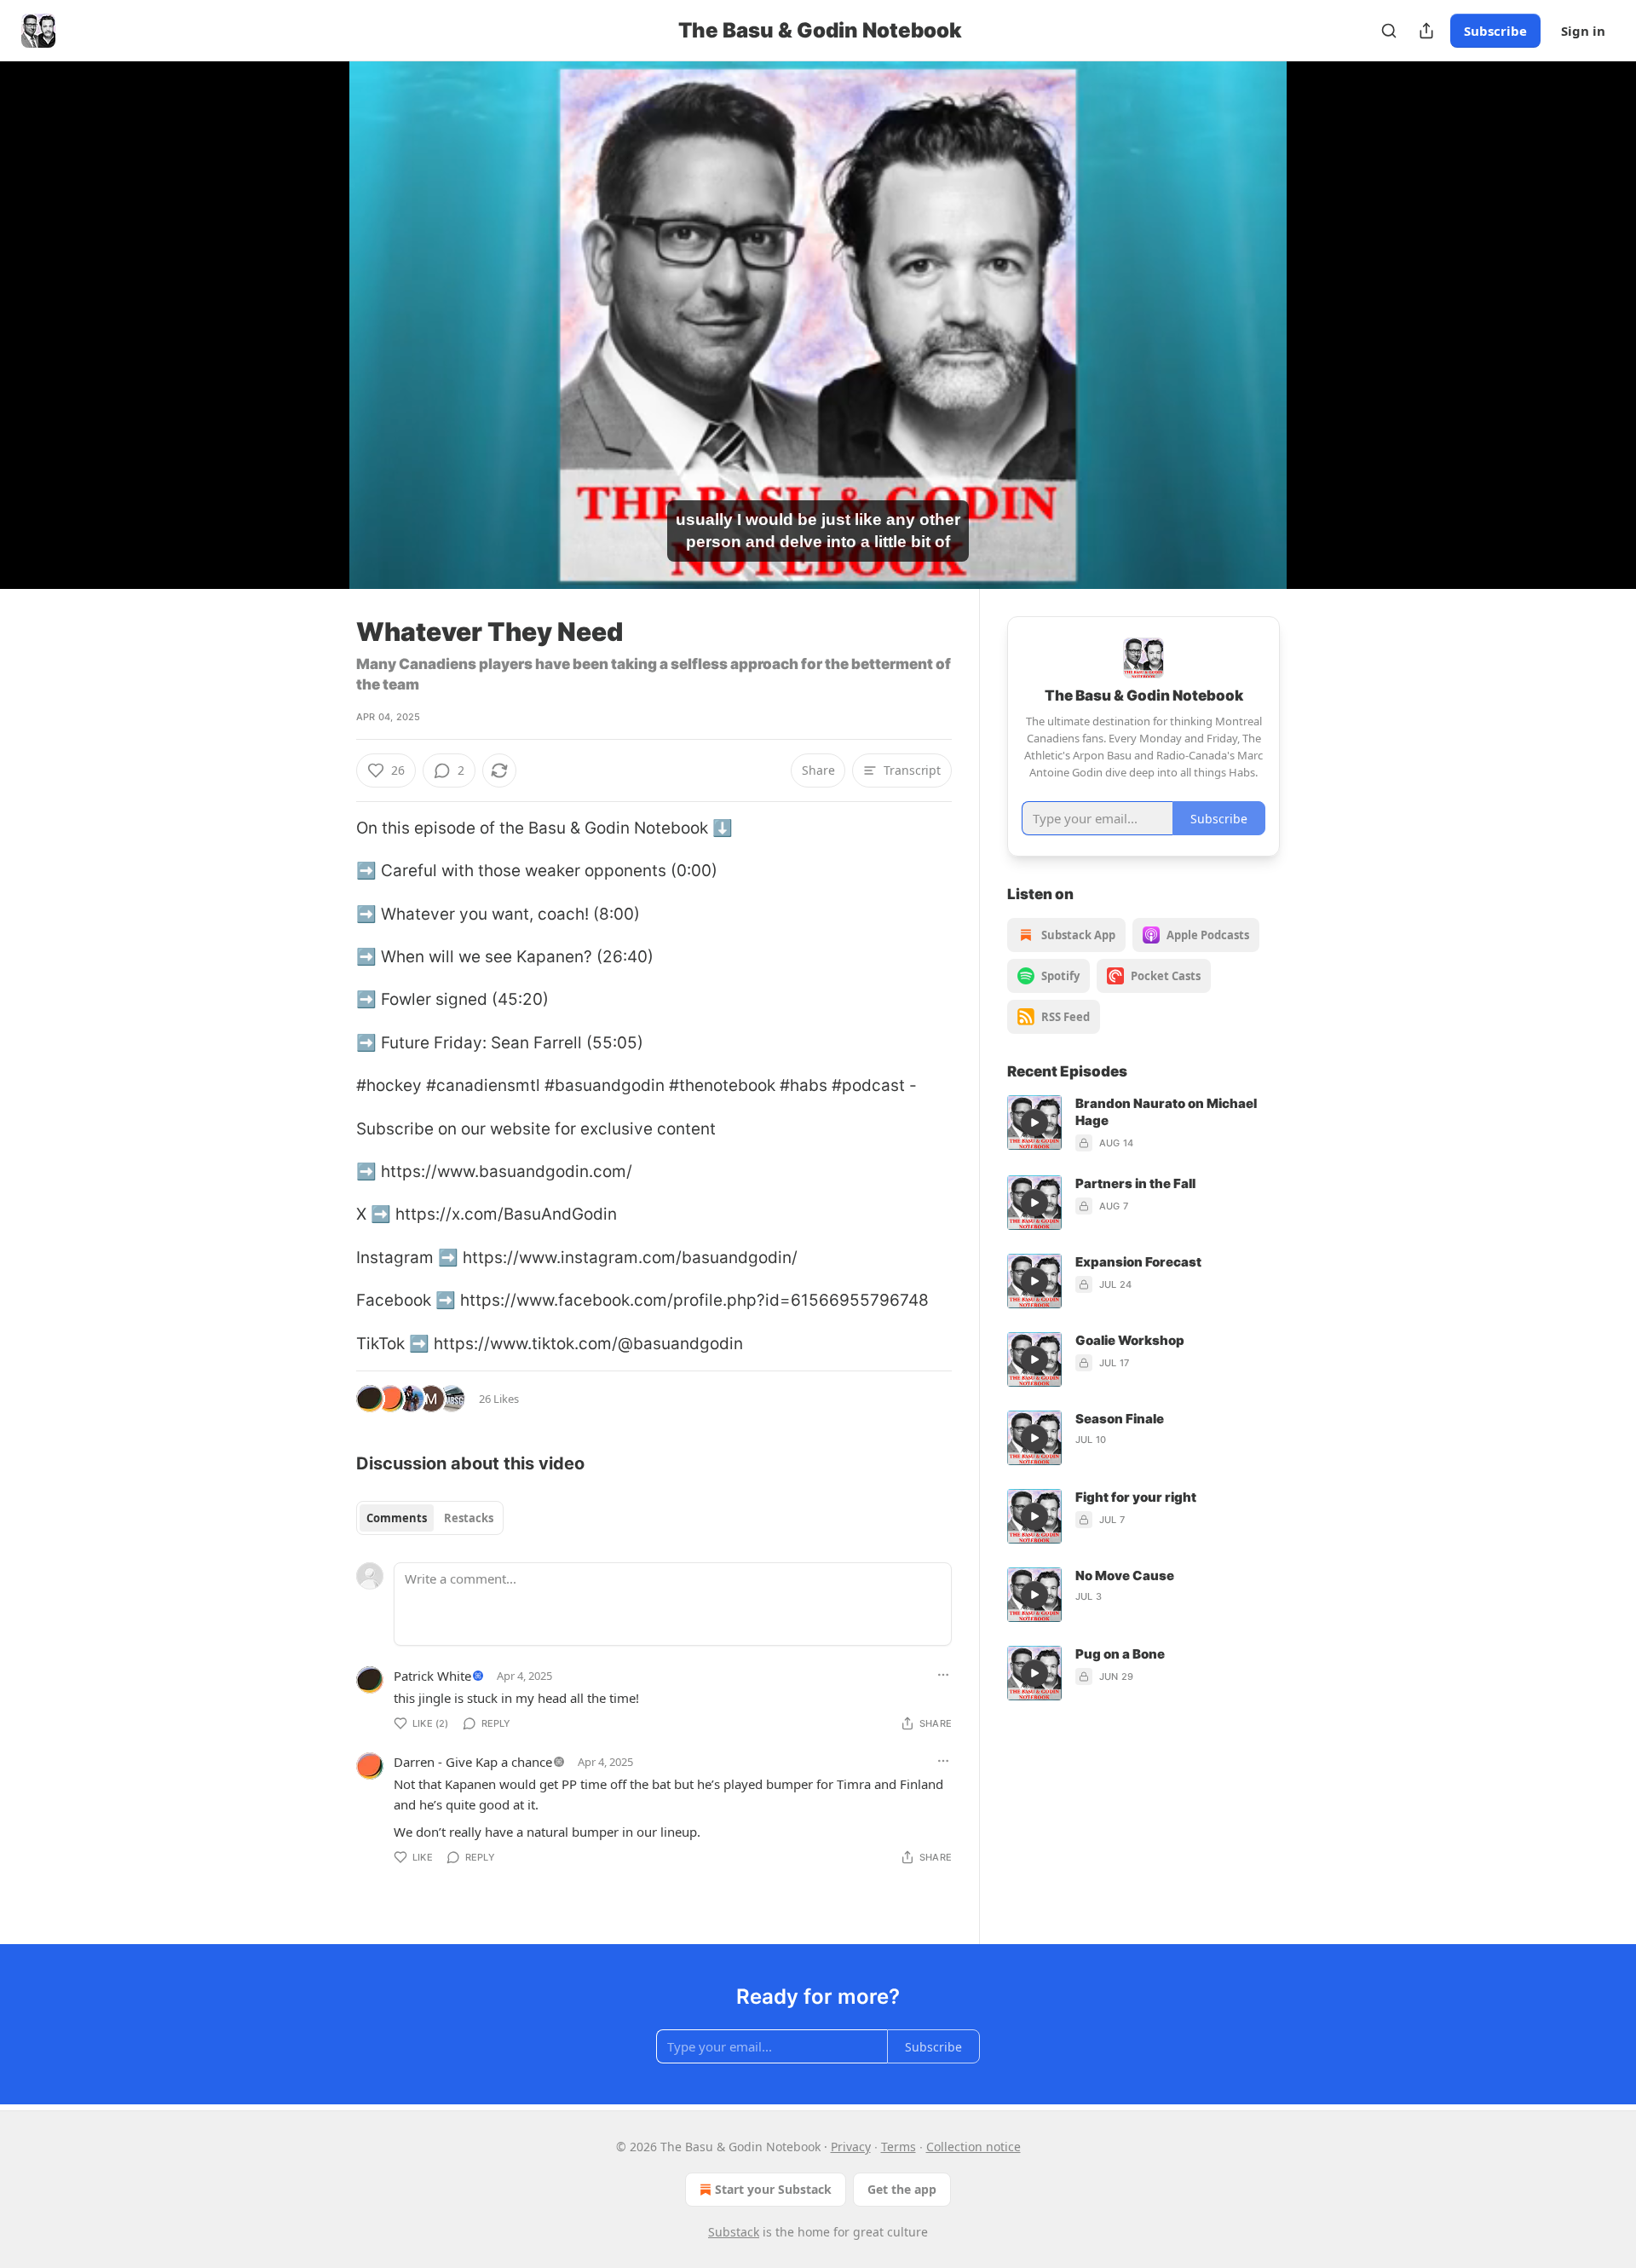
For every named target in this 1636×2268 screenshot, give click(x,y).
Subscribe (1495, 31)
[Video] (315, 306)
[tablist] (430, 1518)
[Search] (1389, 31)
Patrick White (432, 1676)
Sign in (1583, 31)
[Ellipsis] (943, 1675)
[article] (1143, 1123)
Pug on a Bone (1120, 1654)
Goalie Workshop (1130, 1340)
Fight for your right (1136, 1497)
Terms (899, 2147)
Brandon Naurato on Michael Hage (1166, 1112)
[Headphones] (315, 343)
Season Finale (1120, 1419)
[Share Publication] (1426, 31)
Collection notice (974, 2147)
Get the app (902, 2189)
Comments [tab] (397, 1518)
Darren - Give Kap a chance (473, 1762)
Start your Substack (773, 2189)
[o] (1034, 1122)
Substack (734, 2232)
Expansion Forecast (1138, 1262)
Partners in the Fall (1135, 1183)
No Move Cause (1125, 1575)
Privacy (851, 2147)
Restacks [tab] (469, 1518)
